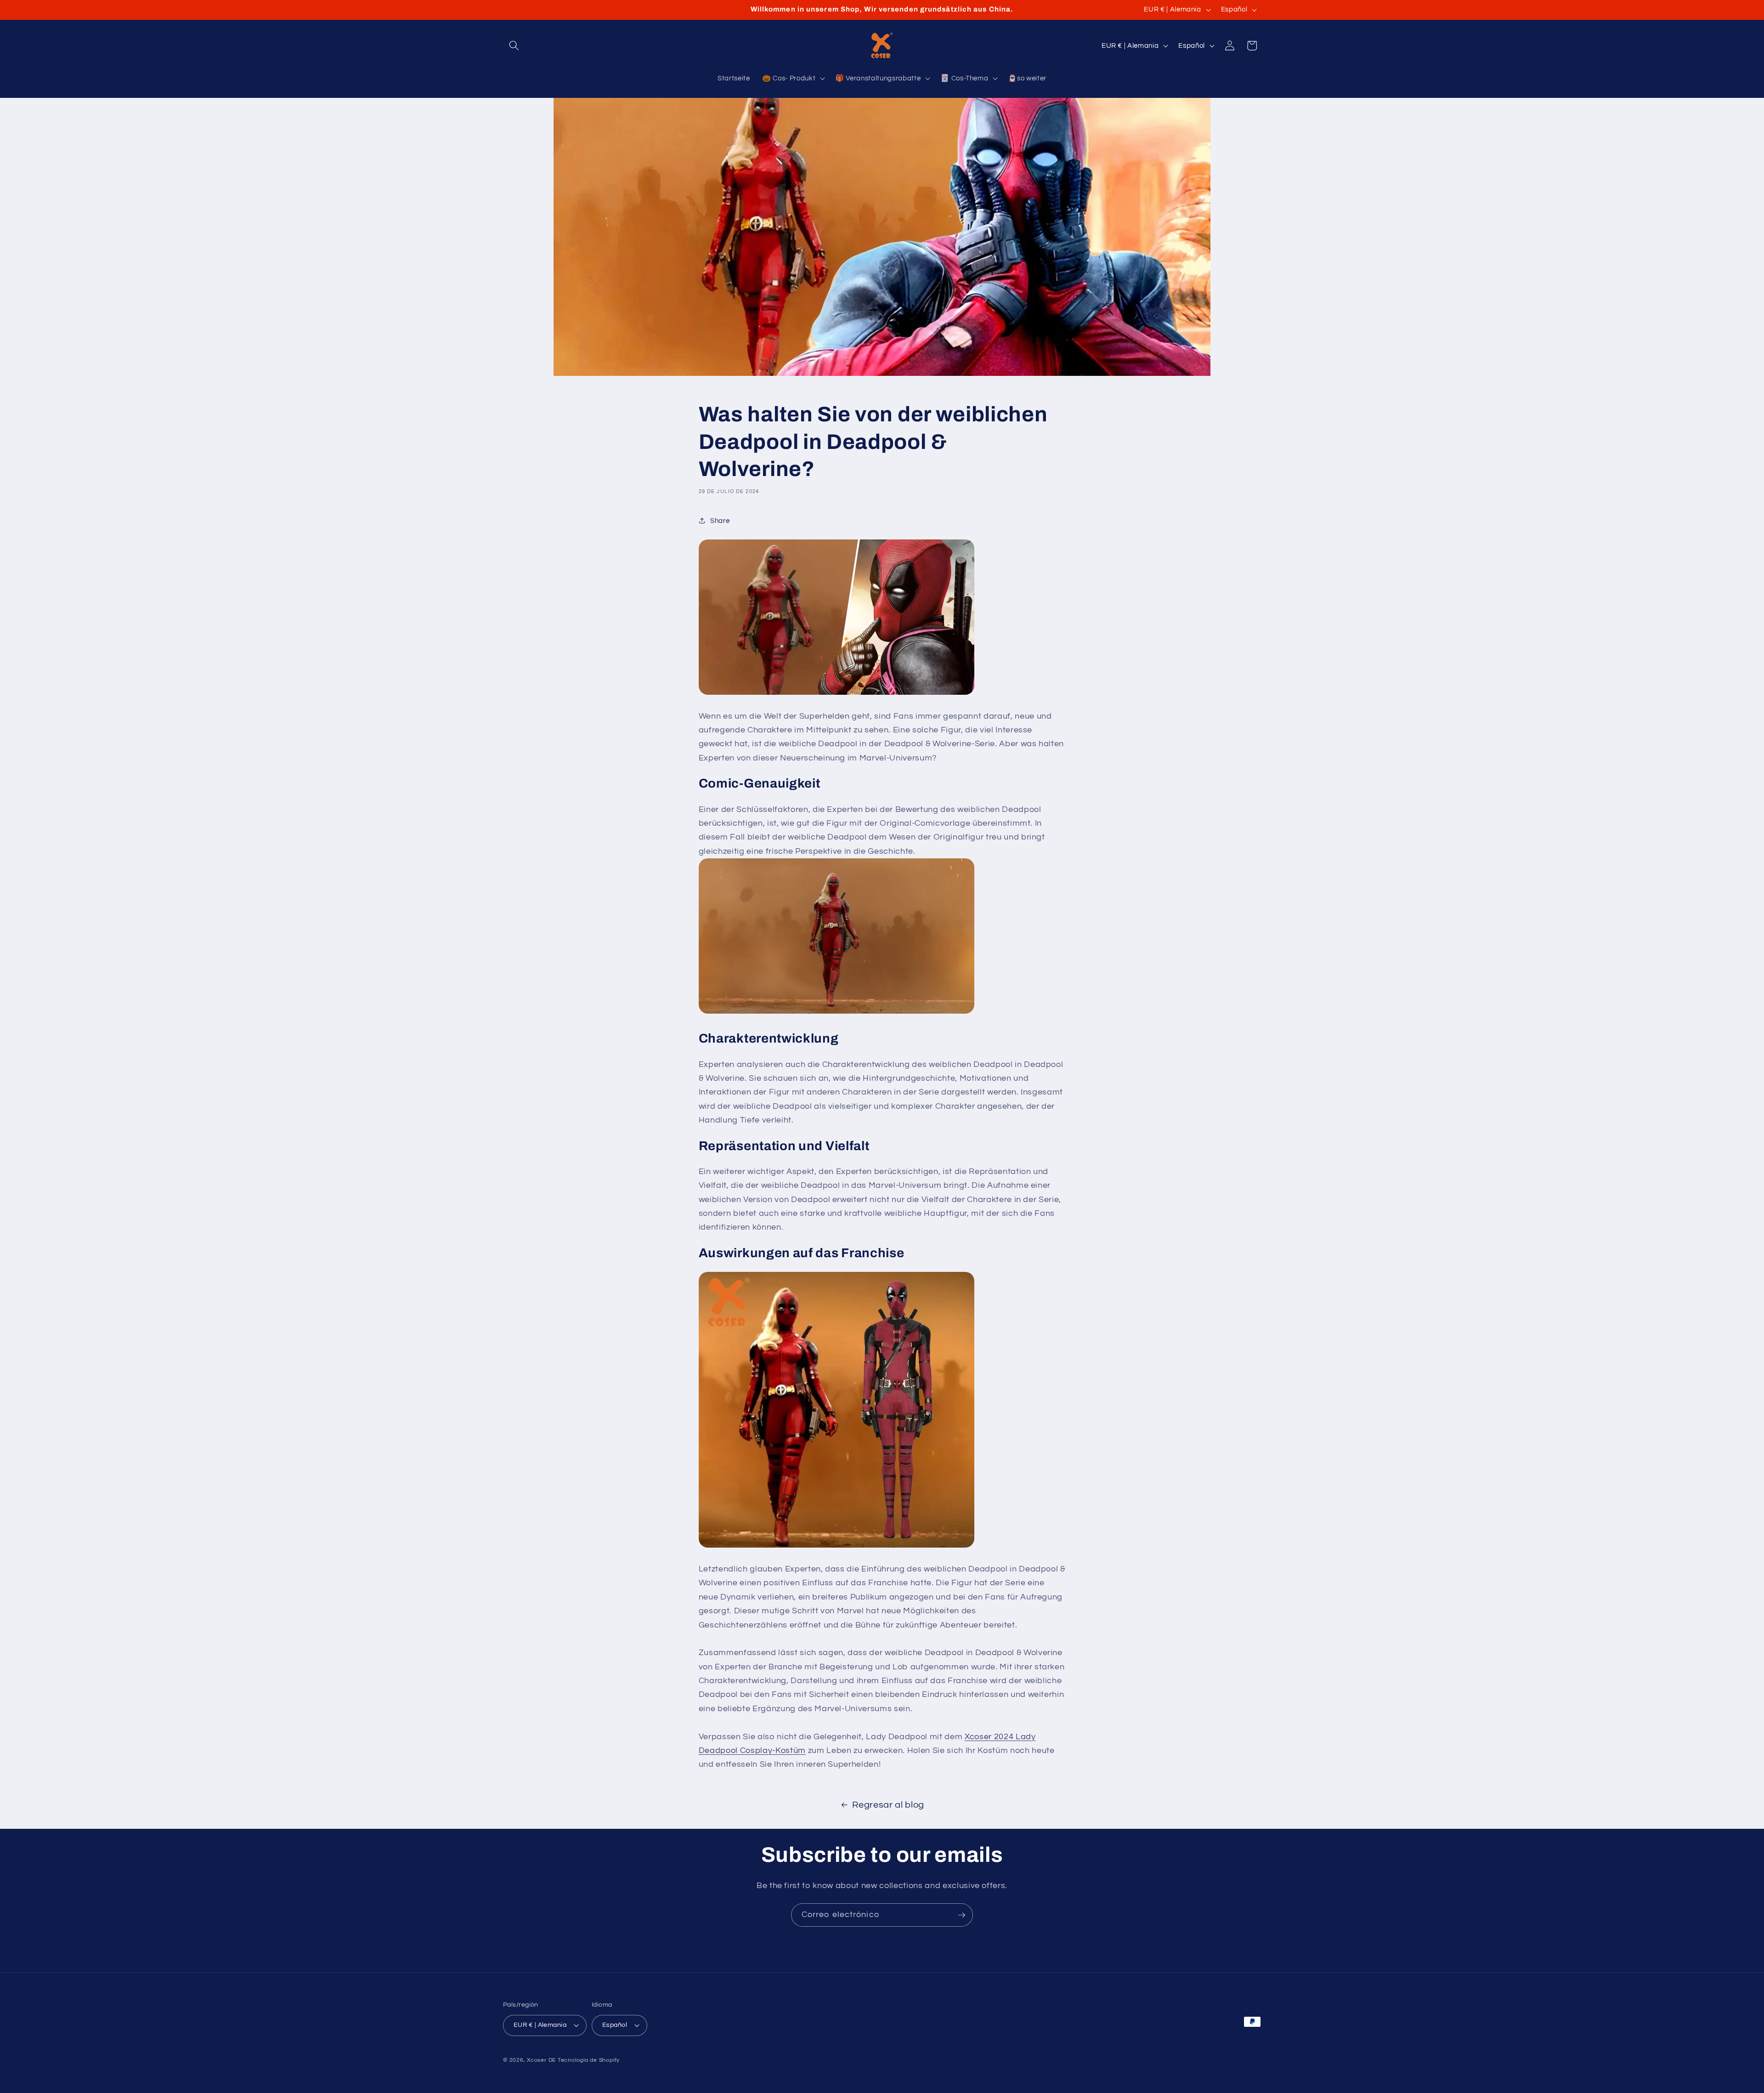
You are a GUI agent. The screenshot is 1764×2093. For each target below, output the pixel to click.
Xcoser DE (541, 2060)
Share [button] (720, 521)
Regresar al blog (888, 1805)
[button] (514, 45)
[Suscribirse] (961, 1915)
